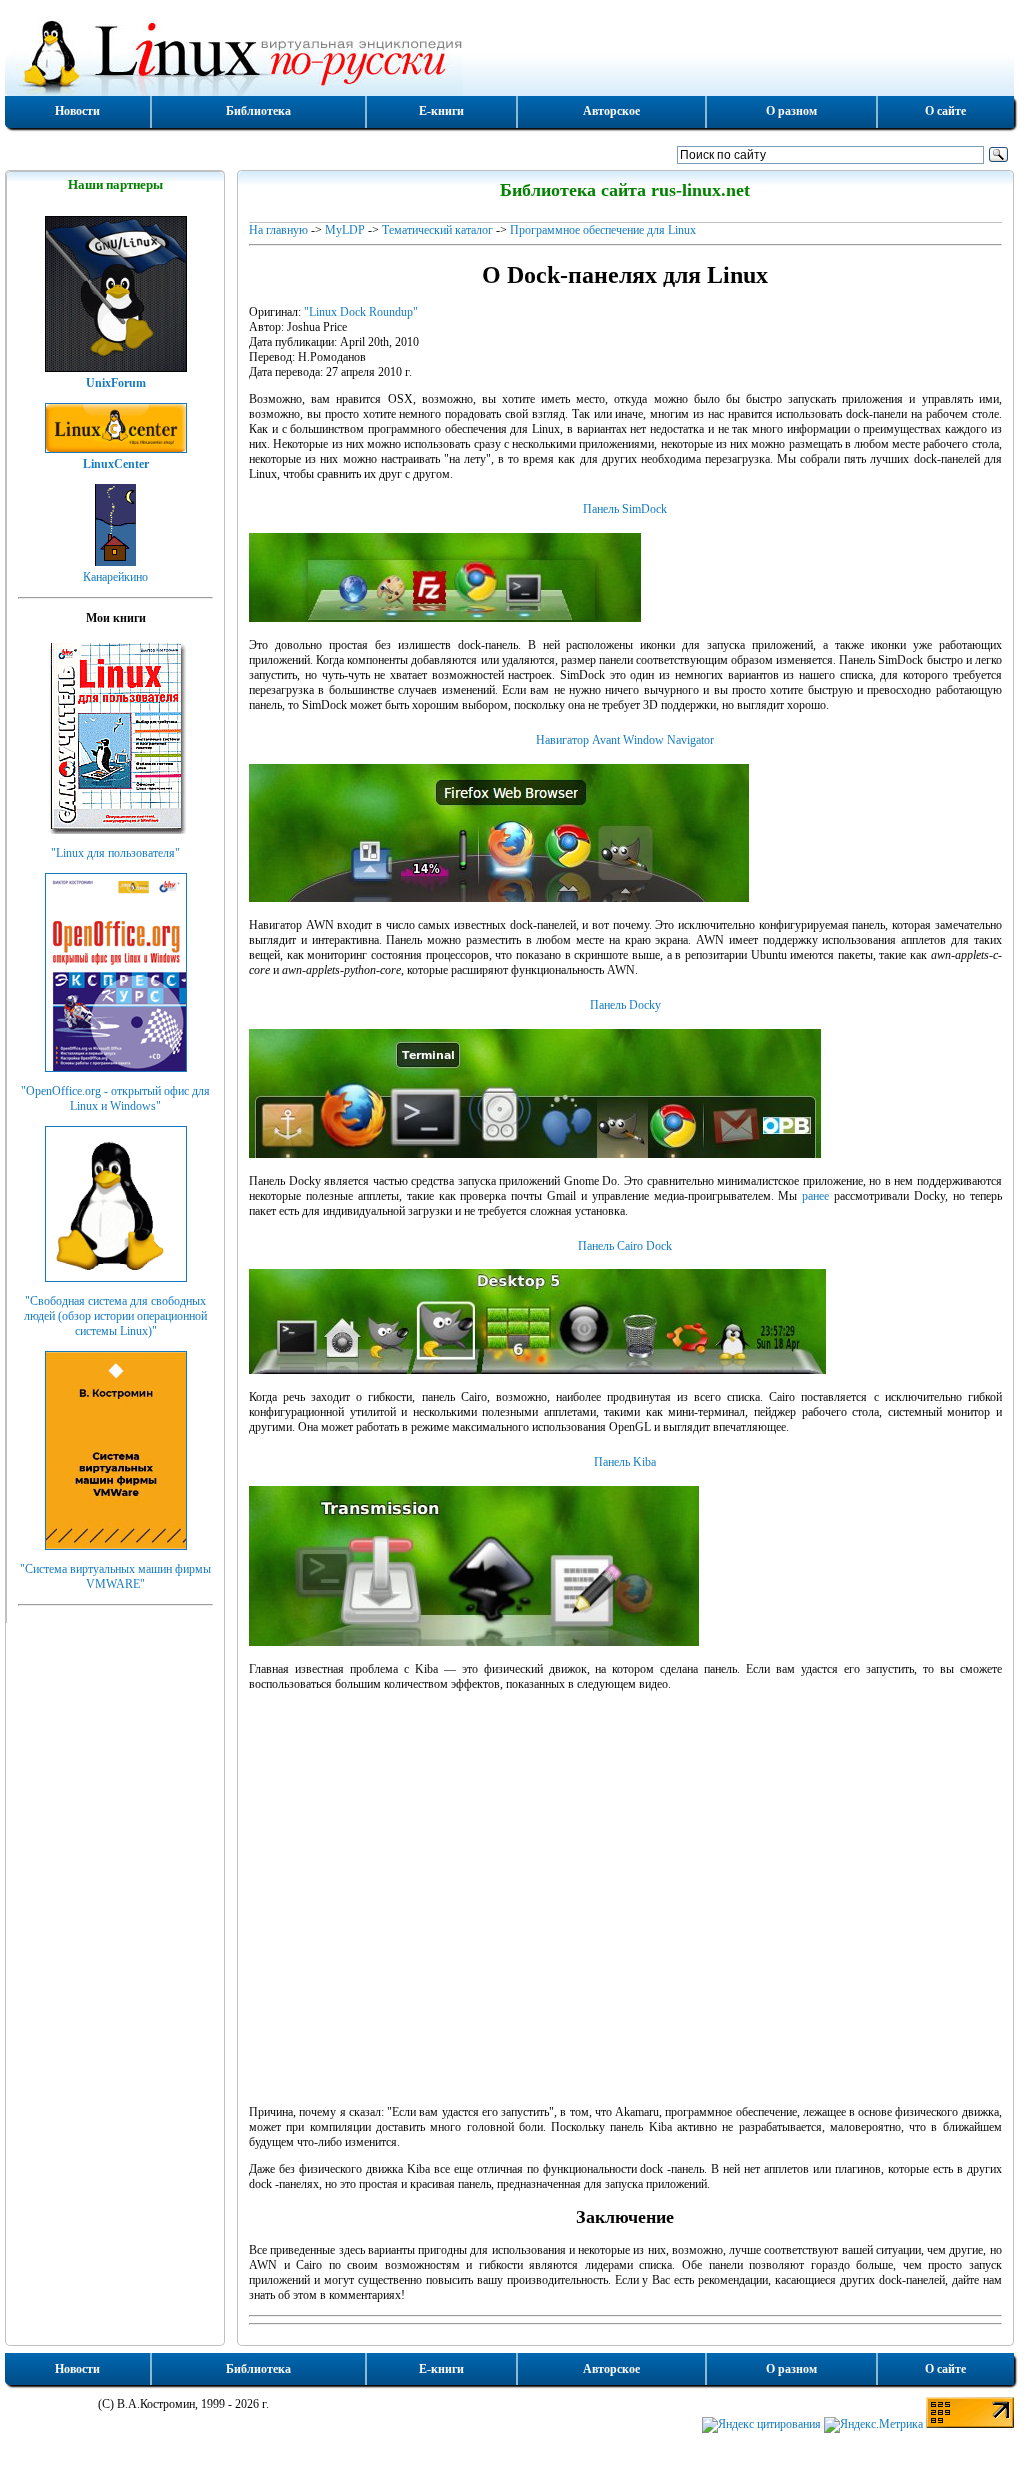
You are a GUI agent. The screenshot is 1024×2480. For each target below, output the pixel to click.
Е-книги (441, 111)
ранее (815, 1196)
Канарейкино (115, 577)
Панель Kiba (625, 1462)
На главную (278, 230)
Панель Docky (625, 1005)
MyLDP (345, 230)
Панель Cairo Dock (625, 1246)
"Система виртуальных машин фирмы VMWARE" (115, 1576)
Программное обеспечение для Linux (603, 230)
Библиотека (258, 111)
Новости (77, 111)
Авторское (611, 111)
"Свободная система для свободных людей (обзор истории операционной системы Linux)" (115, 1316)
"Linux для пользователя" (115, 853)
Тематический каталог (437, 230)
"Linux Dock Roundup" (361, 312)
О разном (791, 111)
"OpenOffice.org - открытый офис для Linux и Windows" (115, 1098)
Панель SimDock (625, 509)
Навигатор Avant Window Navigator (625, 740)
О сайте (945, 111)
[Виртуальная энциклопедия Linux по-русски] (509, 54)
